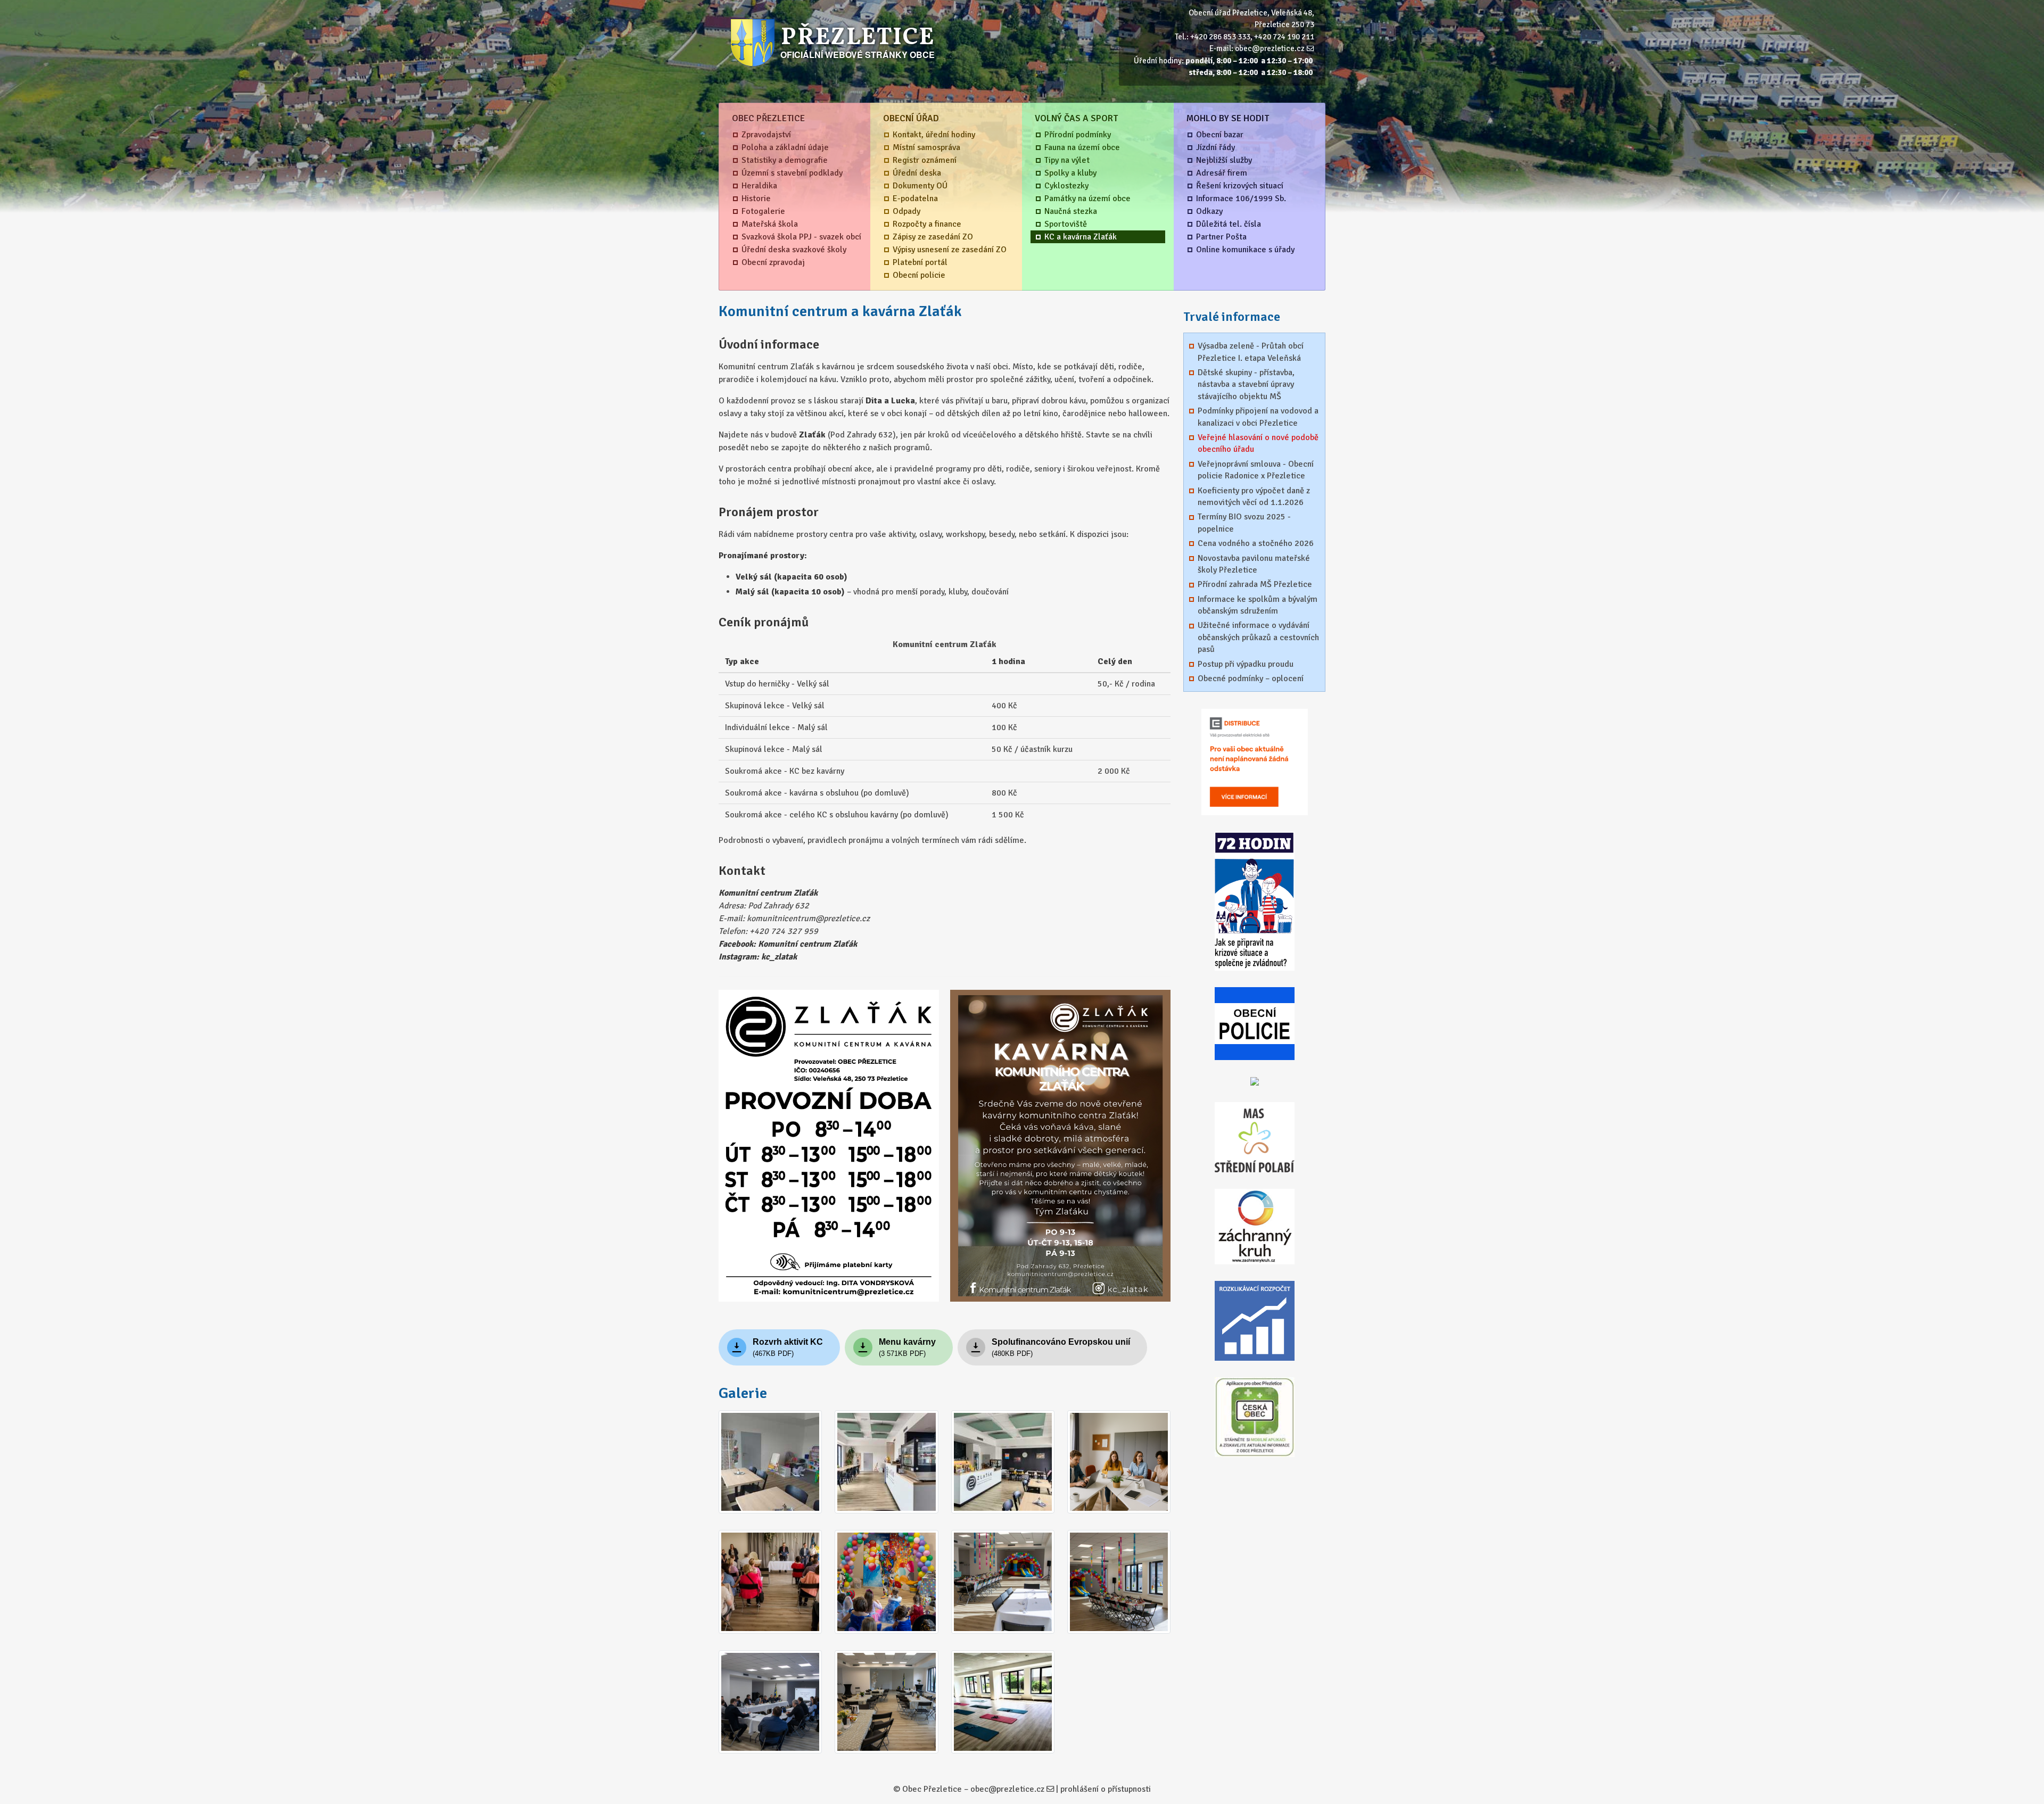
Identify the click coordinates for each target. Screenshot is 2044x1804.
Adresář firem (1222, 173)
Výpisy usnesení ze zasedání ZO (950, 250)
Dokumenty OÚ (920, 186)
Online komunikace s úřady (1245, 250)
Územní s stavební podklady (792, 173)
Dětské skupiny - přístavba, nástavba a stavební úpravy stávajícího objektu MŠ (1246, 384)
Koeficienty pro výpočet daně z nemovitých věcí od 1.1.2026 (1254, 496)
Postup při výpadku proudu (1246, 664)
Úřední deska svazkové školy (794, 250)
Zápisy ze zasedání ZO (933, 237)
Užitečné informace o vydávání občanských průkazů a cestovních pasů (1258, 637)
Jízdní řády (1215, 147)
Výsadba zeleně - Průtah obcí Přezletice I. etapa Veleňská (1251, 352)
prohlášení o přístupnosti (1106, 1789)
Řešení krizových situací (1240, 186)
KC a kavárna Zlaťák (1081, 237)
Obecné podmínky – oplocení (1251, 678)
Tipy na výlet (1067, 160)
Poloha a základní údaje (785, 147)
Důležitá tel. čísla (1229, 224)
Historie (756, 198)
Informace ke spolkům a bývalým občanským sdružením (1258, 605)
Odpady (906, 211)
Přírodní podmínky (1078, 135)
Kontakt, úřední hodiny (934, 135)
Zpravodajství (766, 135)
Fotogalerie (763, 211)
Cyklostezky (1066, 186)
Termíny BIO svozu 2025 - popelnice (1244, 523)
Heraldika (759, 186)
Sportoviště (1066, 224)
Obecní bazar (1220, 135)
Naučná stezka (1071, 211)
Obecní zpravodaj (773, 262)
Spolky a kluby (1070, 173)
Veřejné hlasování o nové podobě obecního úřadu (1258, 443)
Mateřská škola (770, 224)
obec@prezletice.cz (1270, 48)
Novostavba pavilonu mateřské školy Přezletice (1254, 564)
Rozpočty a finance (927, 224)
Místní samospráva (926, 147)
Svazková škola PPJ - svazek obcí (801, 237)
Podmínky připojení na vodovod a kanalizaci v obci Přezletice (1258, 417)
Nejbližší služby (1224, 160)
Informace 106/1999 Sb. (1241, 198)
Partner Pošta (1221, 237)
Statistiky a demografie (785, 160)
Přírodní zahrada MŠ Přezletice (1255, 584)
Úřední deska (917, 173)
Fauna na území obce (1082, 147)
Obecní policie (919, 275)
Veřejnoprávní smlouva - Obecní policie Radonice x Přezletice (1256, 470)
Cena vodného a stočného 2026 (1256, 543)
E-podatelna (915, 198)
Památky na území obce (1087, 198)
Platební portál (920, 262)
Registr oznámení (925, 160)
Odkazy (1209, 211)
